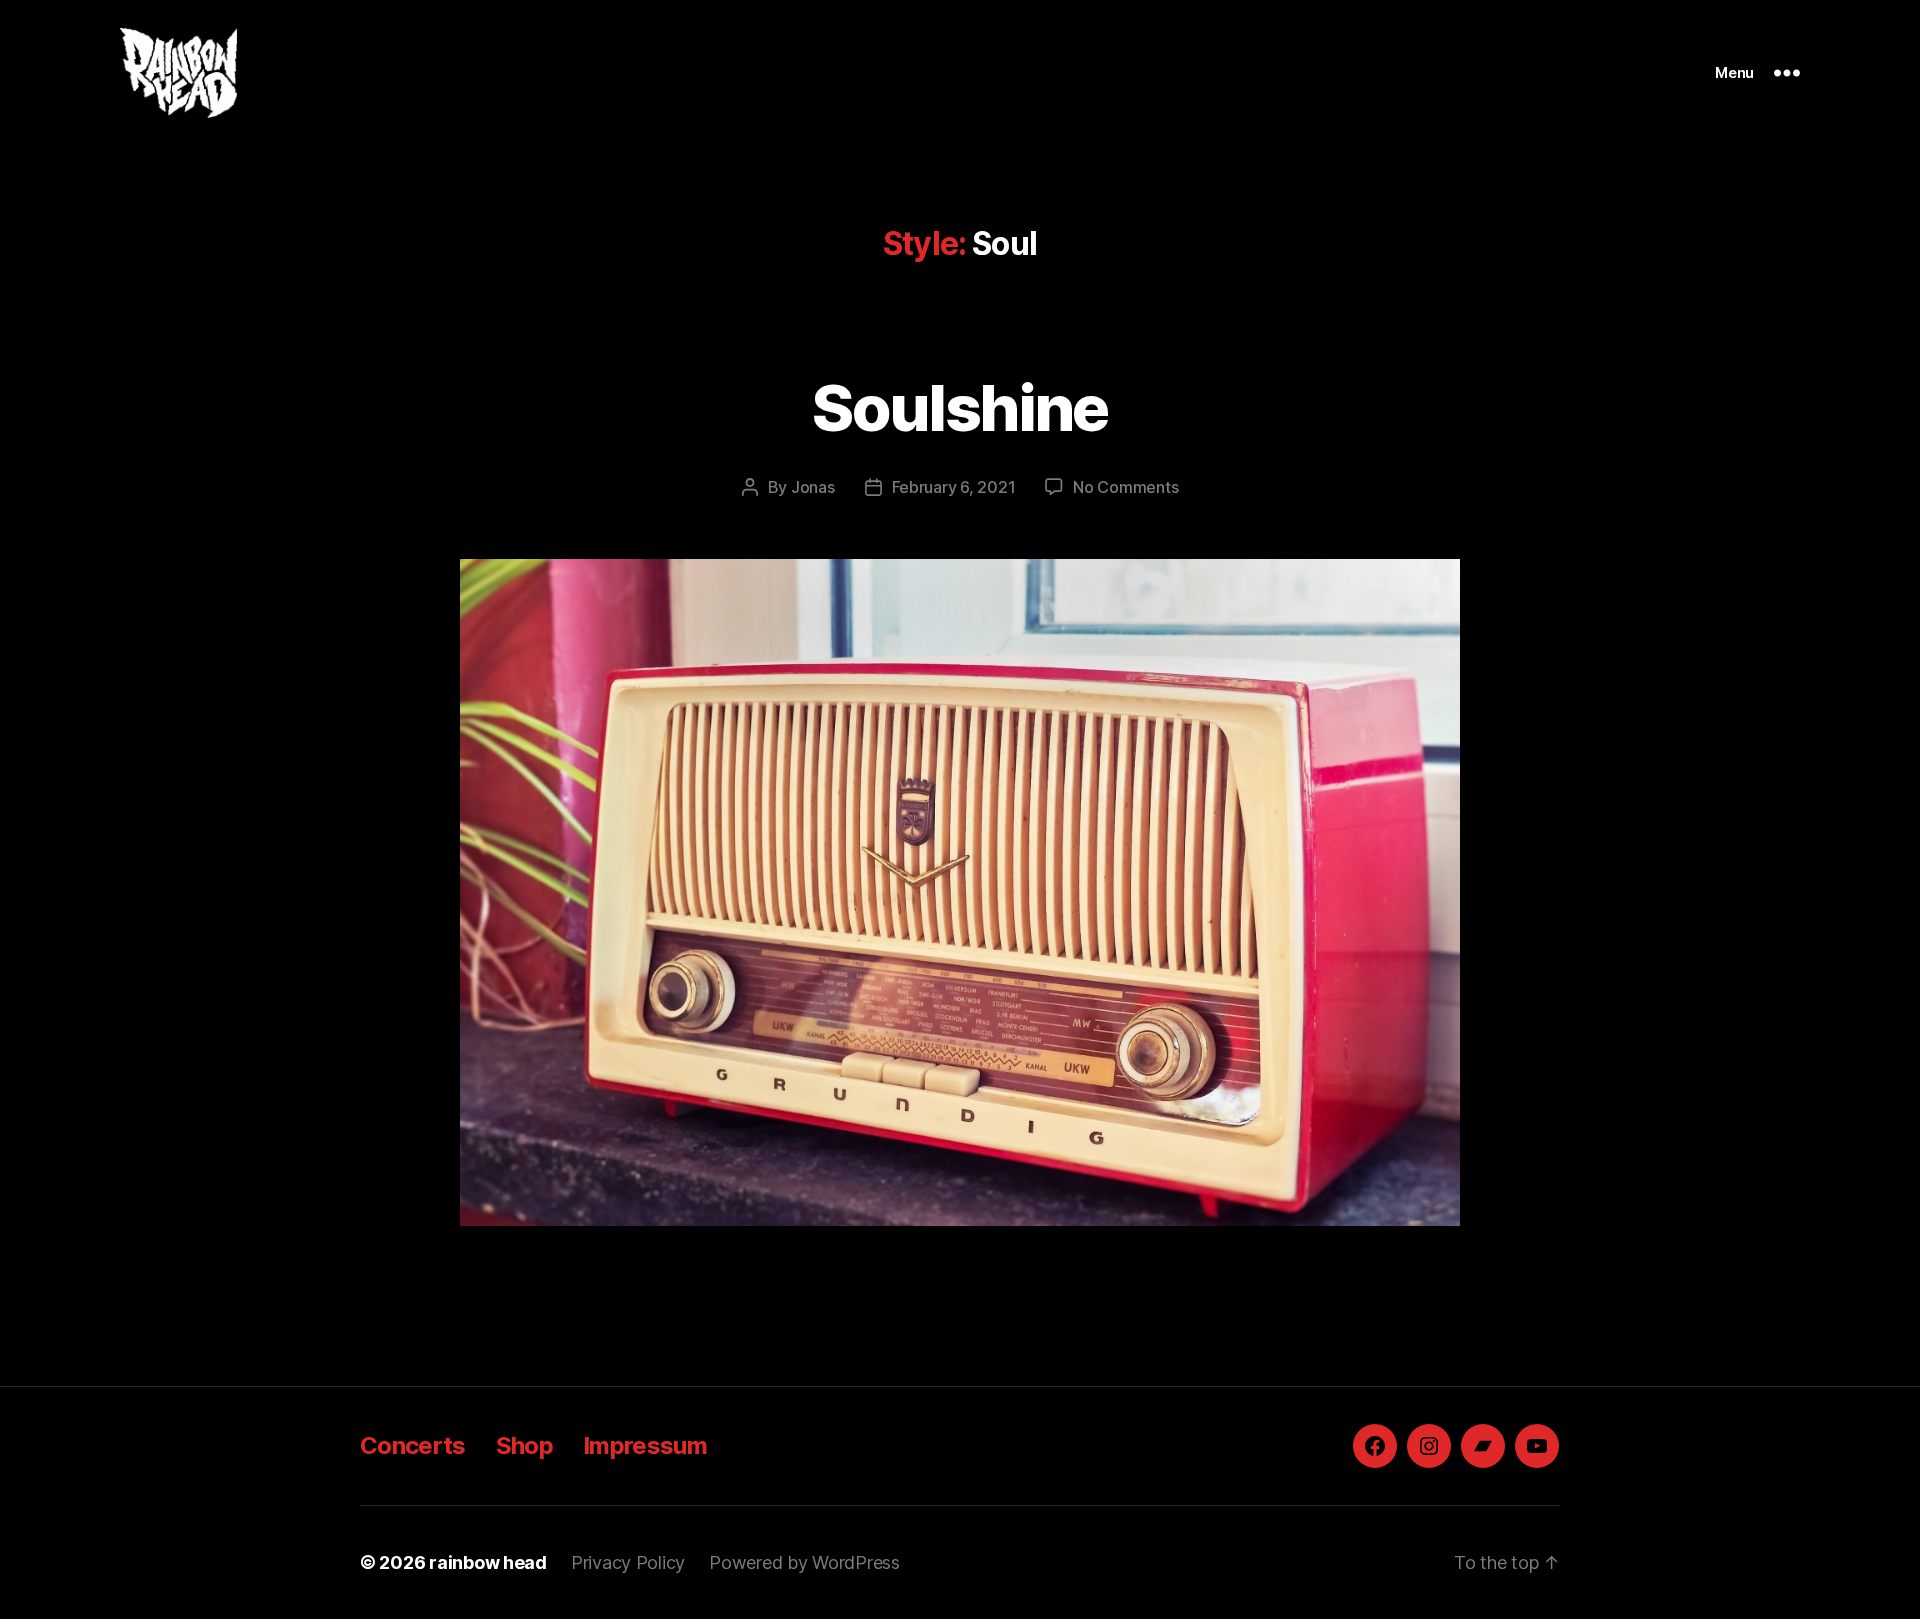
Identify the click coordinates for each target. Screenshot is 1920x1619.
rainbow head (488, 1562)
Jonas (813, 487)
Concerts (413, 1445)
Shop (524, 1445)
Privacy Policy (628, 1562)
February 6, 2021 (954, 487)
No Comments (1125, 487)
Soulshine (959, 407)
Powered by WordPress (804, 1562)
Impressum (645, 1445)
